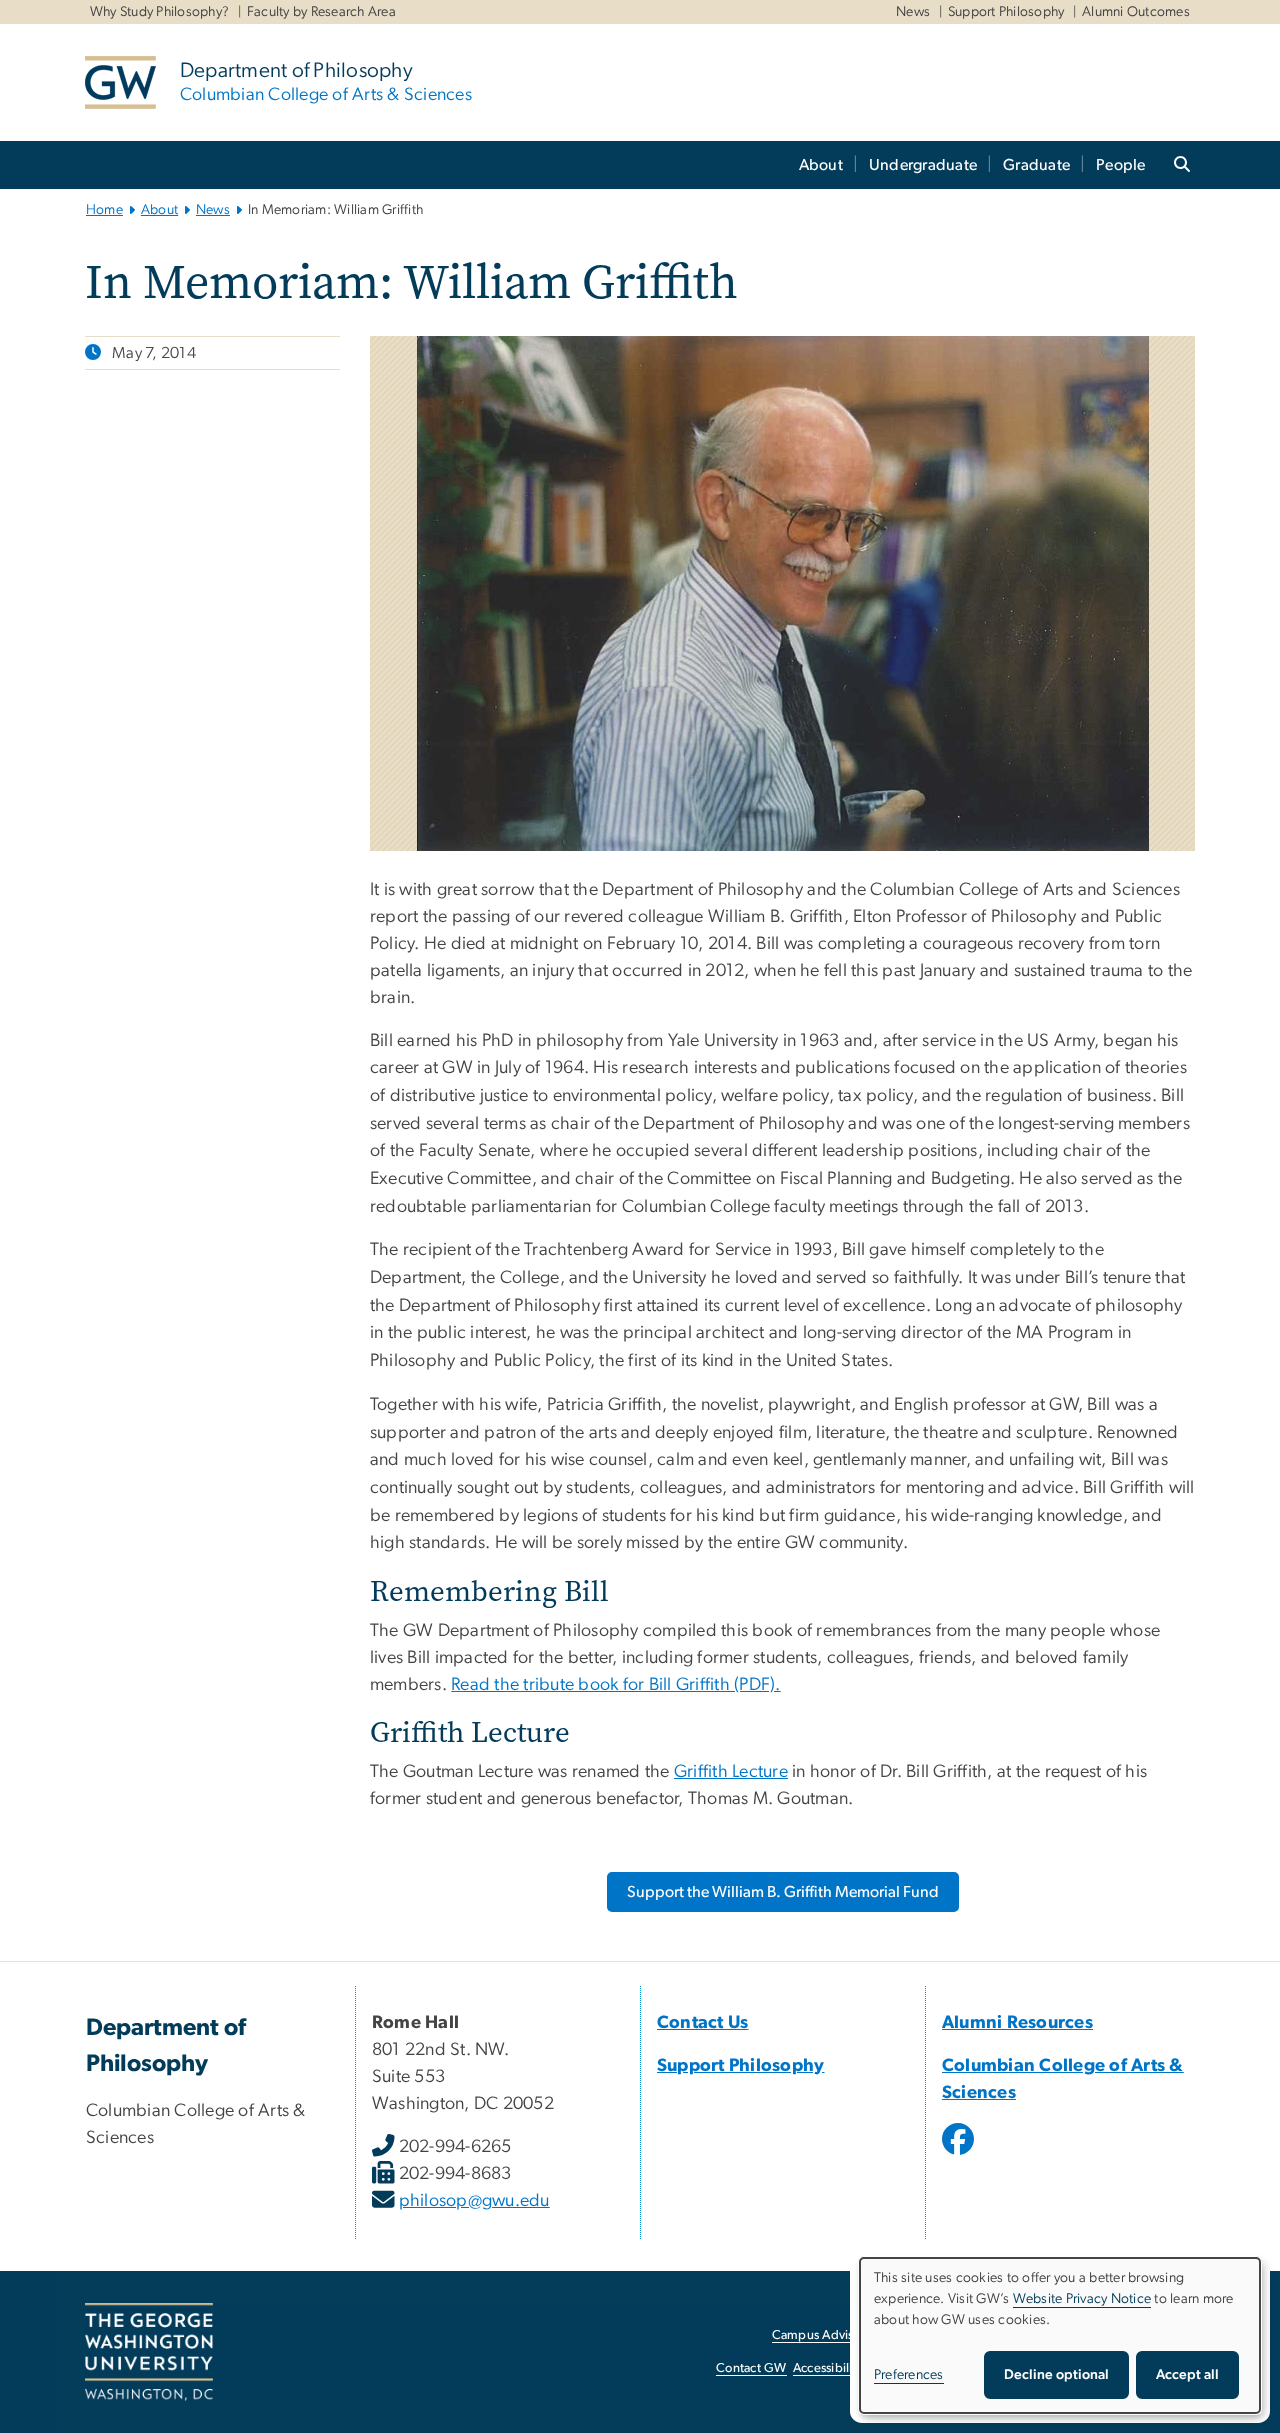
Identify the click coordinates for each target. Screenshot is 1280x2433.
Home (104, 210)
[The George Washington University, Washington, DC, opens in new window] (149, 2352)
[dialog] (1060, 2335)
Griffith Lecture (731, 1772)
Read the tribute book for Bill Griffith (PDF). (615, 1685)
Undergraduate (923, 165)
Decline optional (1056, 2375)
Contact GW (751, 2368)
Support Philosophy (1006, 12)
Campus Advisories (826, 2335)
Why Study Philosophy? (159, 12)
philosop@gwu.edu (474, 2201)
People (1121, 165)
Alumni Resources (1017, 2023)
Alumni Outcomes (1136, 12)
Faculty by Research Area (321, 12)
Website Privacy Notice (1082, 2299)
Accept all (1187, 2375)
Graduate (1036, 165)
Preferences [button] (909, 2375)
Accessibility (828, 2368)
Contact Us (703, 2023)
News (913, 12)
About (821, 165)
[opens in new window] (960, 2154)
